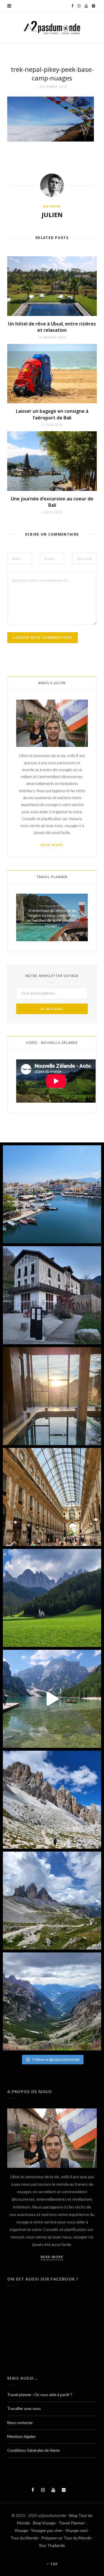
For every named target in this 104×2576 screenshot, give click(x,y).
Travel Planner (72, 2523)
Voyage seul (77, 2530)
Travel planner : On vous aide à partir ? (40, 2395)
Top (54, 2564)
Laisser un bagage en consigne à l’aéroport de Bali (52, 414)
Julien (52, 214)
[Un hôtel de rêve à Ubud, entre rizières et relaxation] (52, 286)
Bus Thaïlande (52, 2545)
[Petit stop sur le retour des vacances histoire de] (52, 1497)
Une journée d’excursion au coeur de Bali (52, 502)
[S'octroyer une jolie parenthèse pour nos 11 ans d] (52, 1396)
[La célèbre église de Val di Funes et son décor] (52, 1598)
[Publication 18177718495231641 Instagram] (52, 1699)
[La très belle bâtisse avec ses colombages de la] (52, 1295)
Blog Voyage (44, 2523)
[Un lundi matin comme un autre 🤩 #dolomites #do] (52, 2001)
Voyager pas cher (47, 2530)
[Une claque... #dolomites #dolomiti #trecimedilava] (52, 1901)
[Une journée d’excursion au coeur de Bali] (52, 461)
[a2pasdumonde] (52, 28)
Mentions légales (21, 2436)
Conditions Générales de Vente (33, 2450)
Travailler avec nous (24, 2409)
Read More (52, 845)
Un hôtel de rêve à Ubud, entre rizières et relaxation (52, 327)
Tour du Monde (24, 2538)
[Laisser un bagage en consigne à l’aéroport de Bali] (52, 374)
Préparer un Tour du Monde (66, 2538)
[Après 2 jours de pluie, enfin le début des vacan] (52, 1194)
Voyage (21, 2530)
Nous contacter (20, 2423)
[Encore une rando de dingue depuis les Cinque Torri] (52, 1800)
